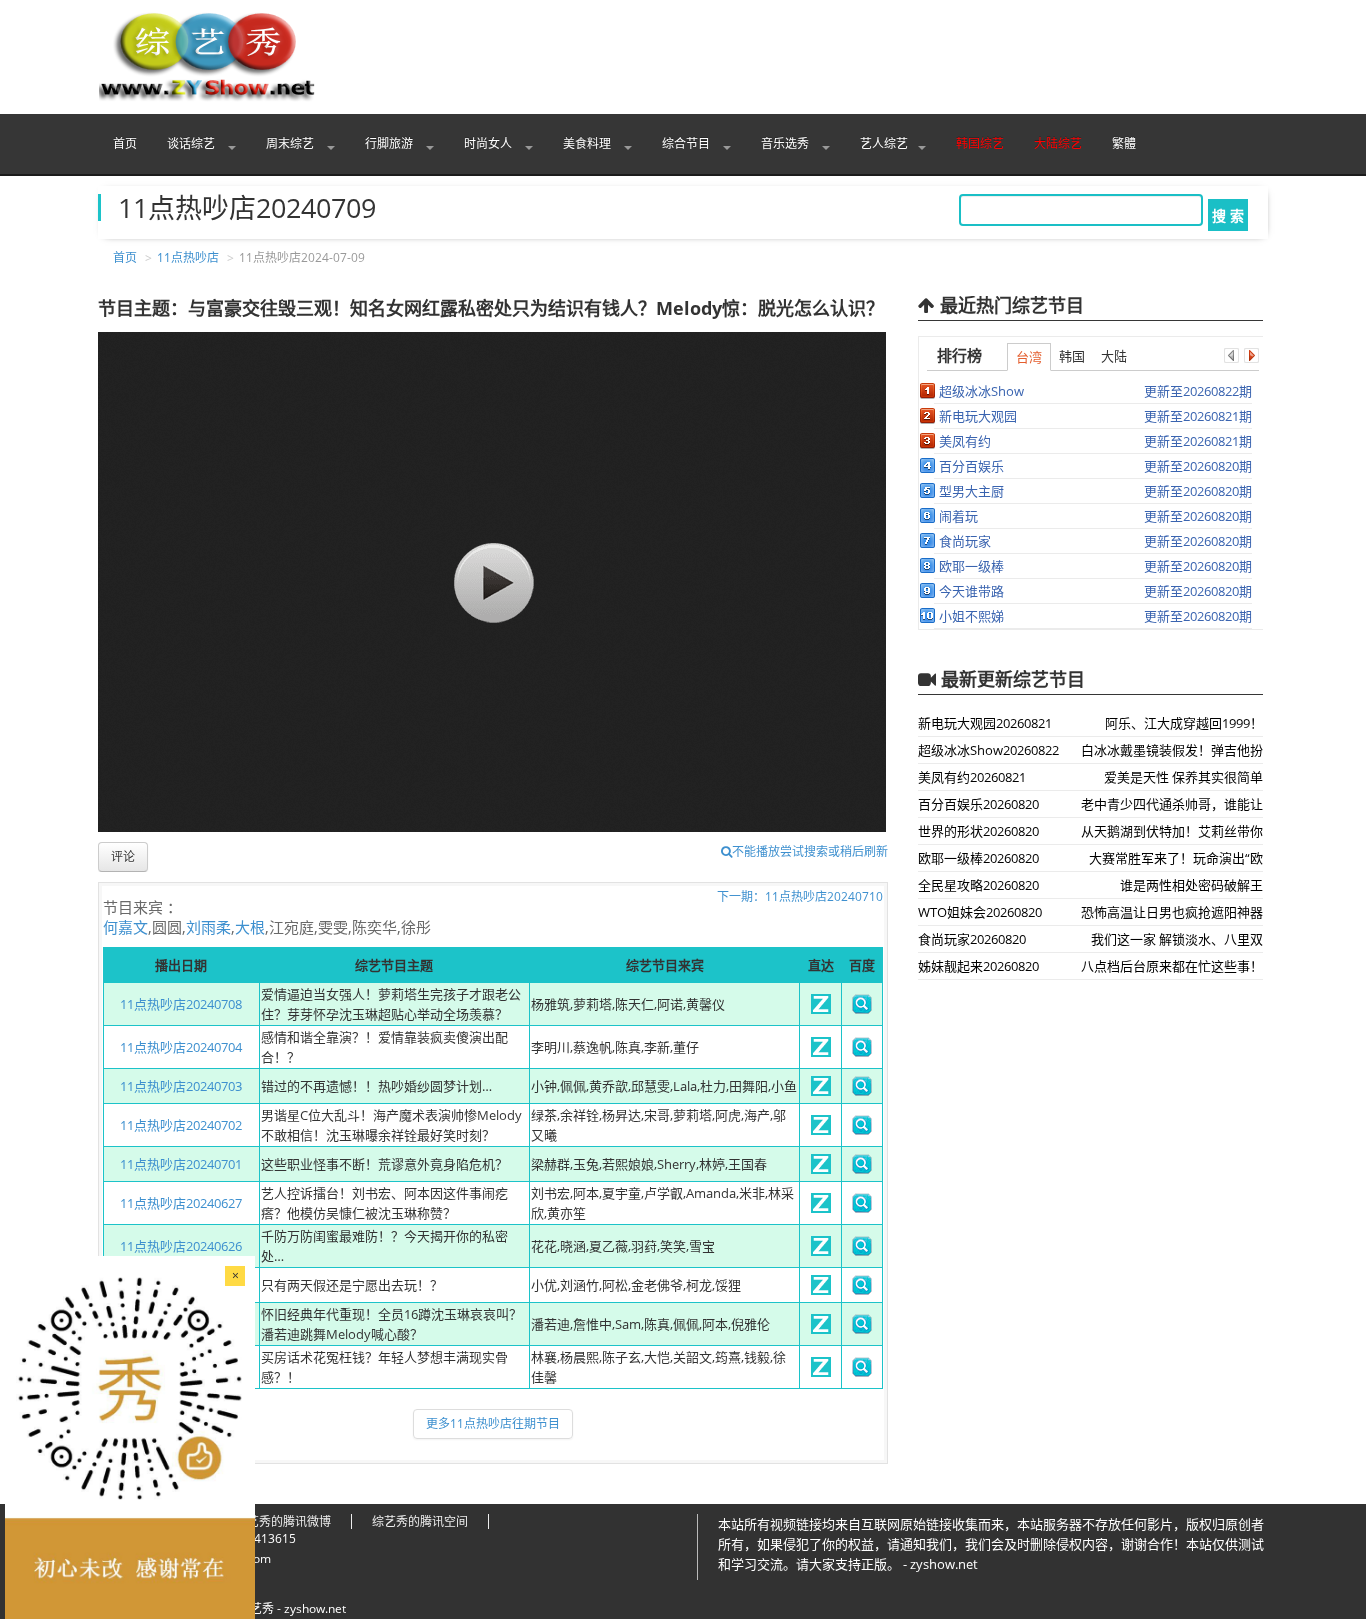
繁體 (1124, 143)
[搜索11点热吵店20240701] (862, 1169)
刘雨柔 (208, 927)
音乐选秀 (786, 143)
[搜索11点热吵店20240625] (862, 1290)
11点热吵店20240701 (181, 1164)
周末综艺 (291, 143)
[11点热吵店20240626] (821, 1251)
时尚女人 (489, 143)
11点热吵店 (188, 257)
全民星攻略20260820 (978, 885)
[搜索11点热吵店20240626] (862, 1251)
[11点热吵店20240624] (821, 1329)
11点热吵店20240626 (181, 1246)
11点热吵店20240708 (181, 1004)
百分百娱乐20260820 (978, 804)
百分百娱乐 (971, 466)
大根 (250, 927)
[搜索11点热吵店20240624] (862, 1329)
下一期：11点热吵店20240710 (800, 896)
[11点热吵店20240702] (821, 1130)
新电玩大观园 (978, 416)
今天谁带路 (971, 591)
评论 (123, 856)
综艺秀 (256, 1608)
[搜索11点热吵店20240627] (862, 1208)
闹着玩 (958, 516)
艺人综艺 (884, 143)
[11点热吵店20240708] (821, 1009)
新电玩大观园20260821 (985, 723)
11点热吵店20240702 (181, 1125)
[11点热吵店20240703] (821, 1091)
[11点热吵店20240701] (821, 1169)
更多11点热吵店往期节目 (493, 1423)
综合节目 (687, 143)
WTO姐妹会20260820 (980, 912)
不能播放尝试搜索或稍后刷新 (810, 851)
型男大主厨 (971, 491)
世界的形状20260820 (978, 831)
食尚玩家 (965, 541)
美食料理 (588, 143)
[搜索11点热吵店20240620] (862, 1372)
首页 (125, 143)
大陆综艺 (1058, 143)
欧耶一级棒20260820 (978, 858)
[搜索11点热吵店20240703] (862, 1091)
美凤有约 (965, 441)
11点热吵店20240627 (181, 1203)
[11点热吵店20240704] (821, 1052)
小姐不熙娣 (971, 616)
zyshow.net (315, 1608)
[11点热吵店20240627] (821, 1208)
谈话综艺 (192, 143)
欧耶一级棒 (971, 566)
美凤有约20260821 (972, 777)
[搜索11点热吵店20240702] (862, 1130)
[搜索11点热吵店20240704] (862, 1052)
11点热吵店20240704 (181, 1047)
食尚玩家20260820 (972, 939)
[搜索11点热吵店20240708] (862, 1009)
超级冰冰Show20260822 (988, 750)
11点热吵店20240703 (181, 1086)
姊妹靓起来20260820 (978, 966)
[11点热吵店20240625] (821, 1290)
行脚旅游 (390, 143)
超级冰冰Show (981, 391)
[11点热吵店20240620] (821, 1372)
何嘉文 (125, 927)
